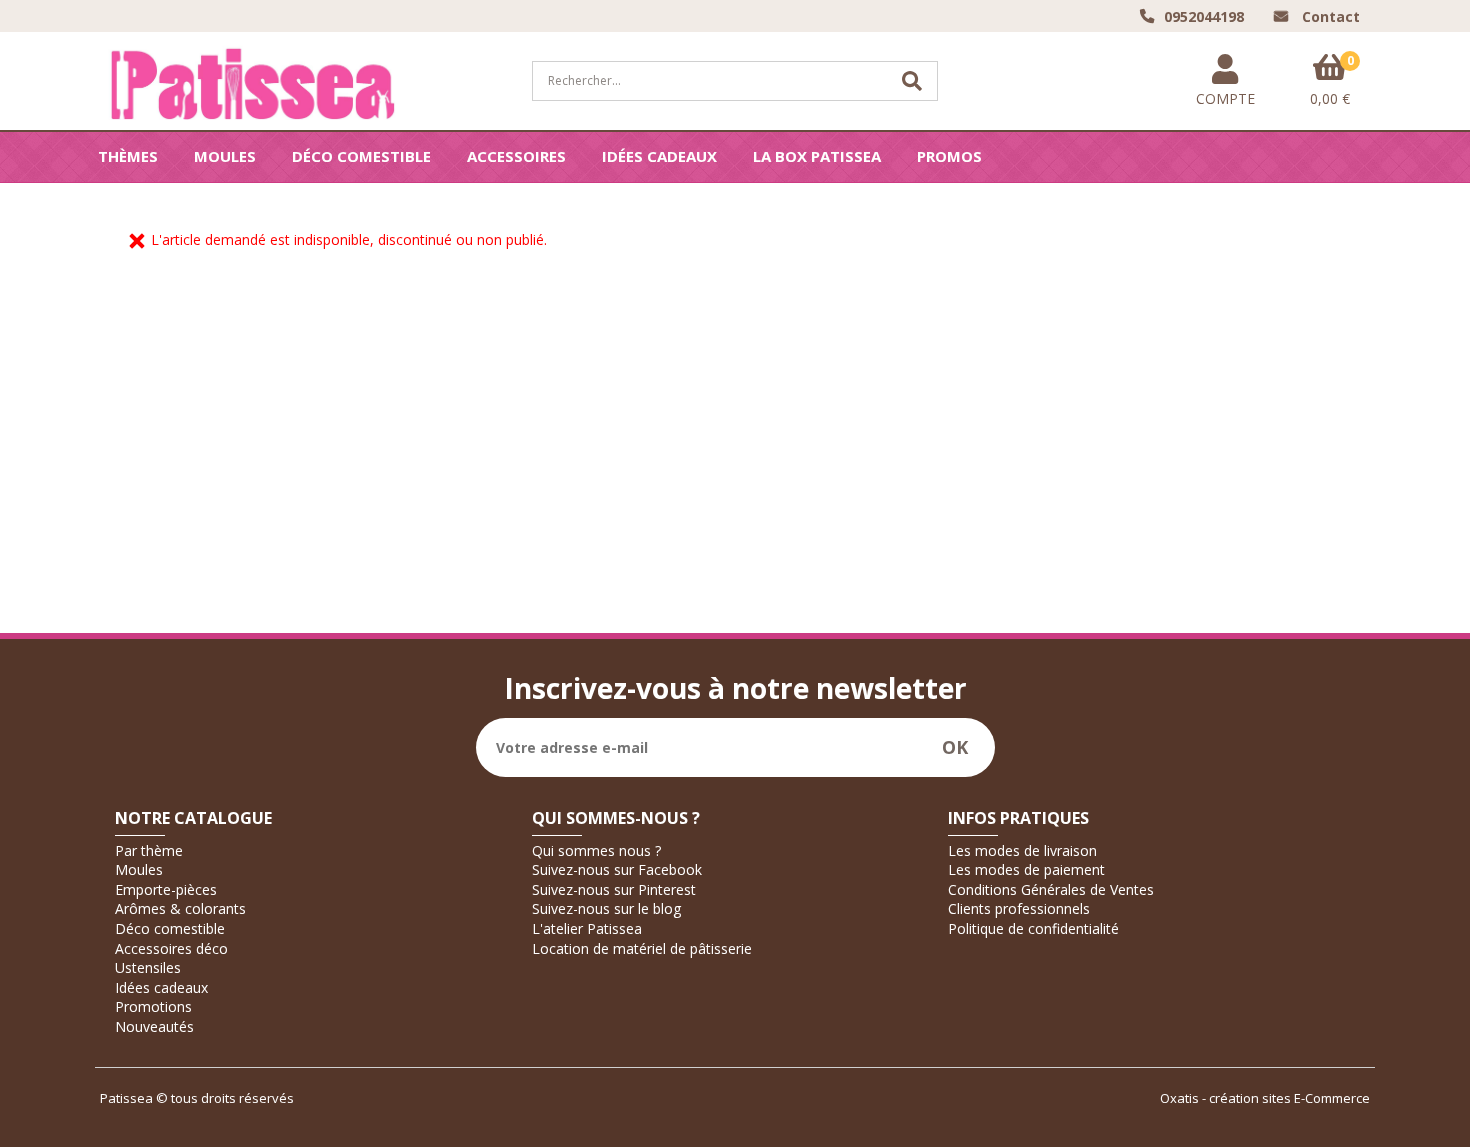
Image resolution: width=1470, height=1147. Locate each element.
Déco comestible (361, 156)
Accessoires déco (171, 948)
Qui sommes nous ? (596, 850)
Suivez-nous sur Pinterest (614, 889)
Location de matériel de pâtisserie (642, 948)
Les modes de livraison (1022, 850)
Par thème (149, 850)
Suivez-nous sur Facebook (617, 869)
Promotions (153, 1006)
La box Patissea (817, 156)
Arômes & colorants (180, 908)
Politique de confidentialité (1033, 928)
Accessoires (516, 156)
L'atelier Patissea (587, 928)
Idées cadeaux (659, 156)
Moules (225, 156)
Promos (949, 156)
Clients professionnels (1019, 908)
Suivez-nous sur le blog (606, 908)
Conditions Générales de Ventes (1051, 889)
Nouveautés (154, 1026)
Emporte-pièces (166, 889)
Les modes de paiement (1026, 869)
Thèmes (128, 156)
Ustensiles (148, 967)
